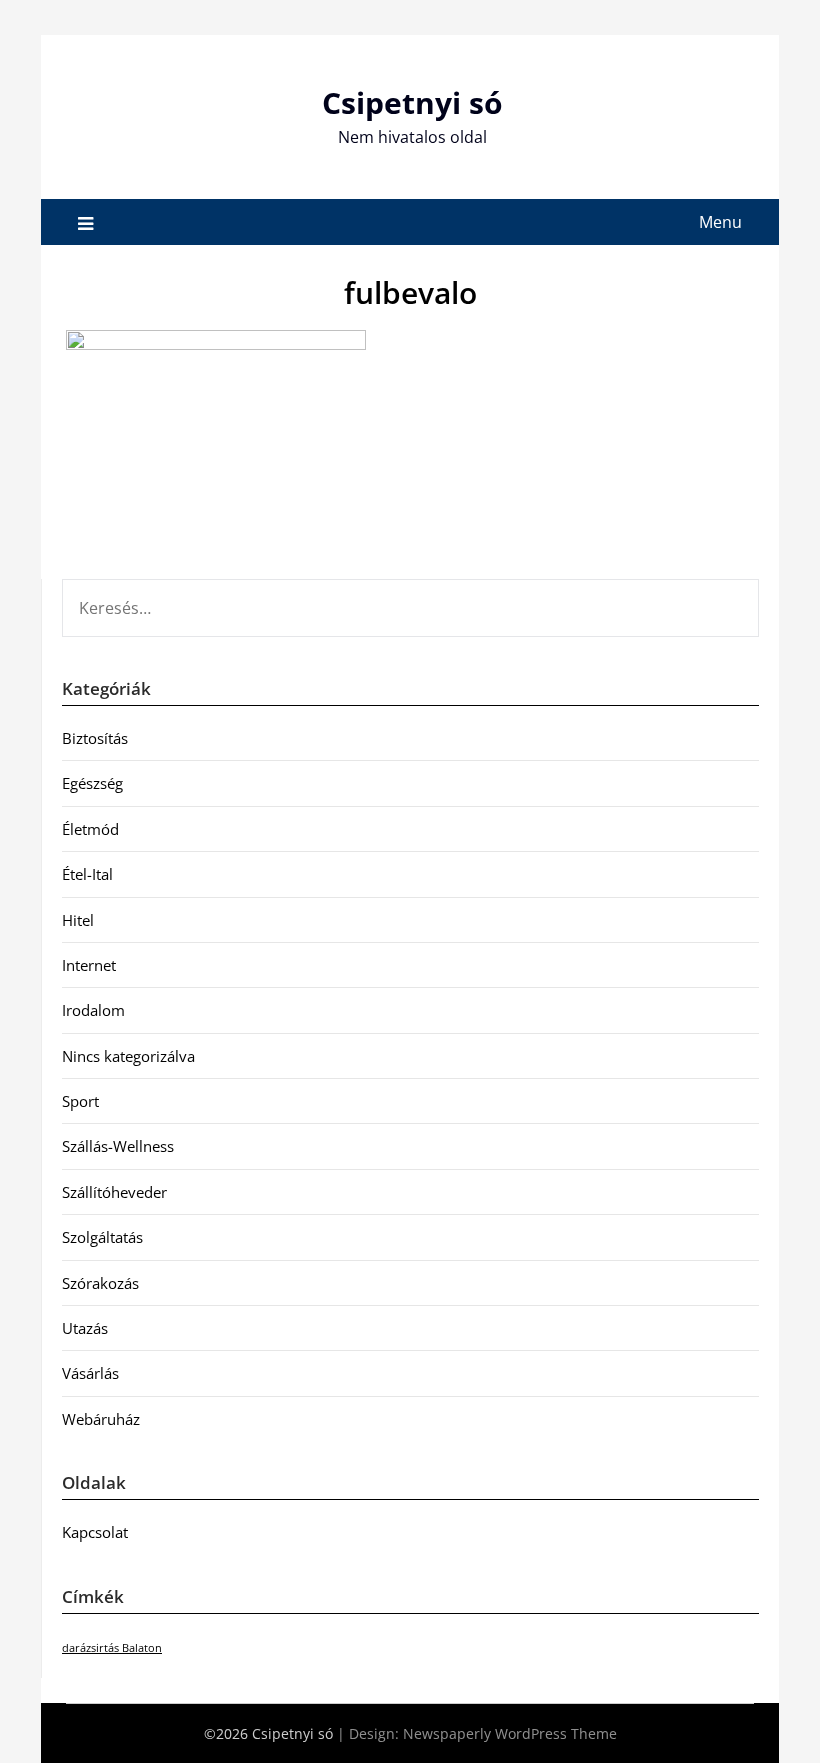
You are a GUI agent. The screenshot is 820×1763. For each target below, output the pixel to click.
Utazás (85, 1328)
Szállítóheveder (114, 1192)
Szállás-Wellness (118, 1146)
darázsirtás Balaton (112, 1648)
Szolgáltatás (102, 1237)
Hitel (78, 920)
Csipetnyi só (412, 102)
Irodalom (93, 1010)
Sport (80, 1101)
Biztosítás (95, 738)
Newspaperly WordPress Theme (510, 1733)
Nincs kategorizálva (128, 1056)
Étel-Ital (87, 874)
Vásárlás (90, 1373)
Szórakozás (100, 1283)
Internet (89, 965)
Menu (720, 222)
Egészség (92, 783)
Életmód (90, 829)
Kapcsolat (95, 1532)
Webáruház (101, 1419)
